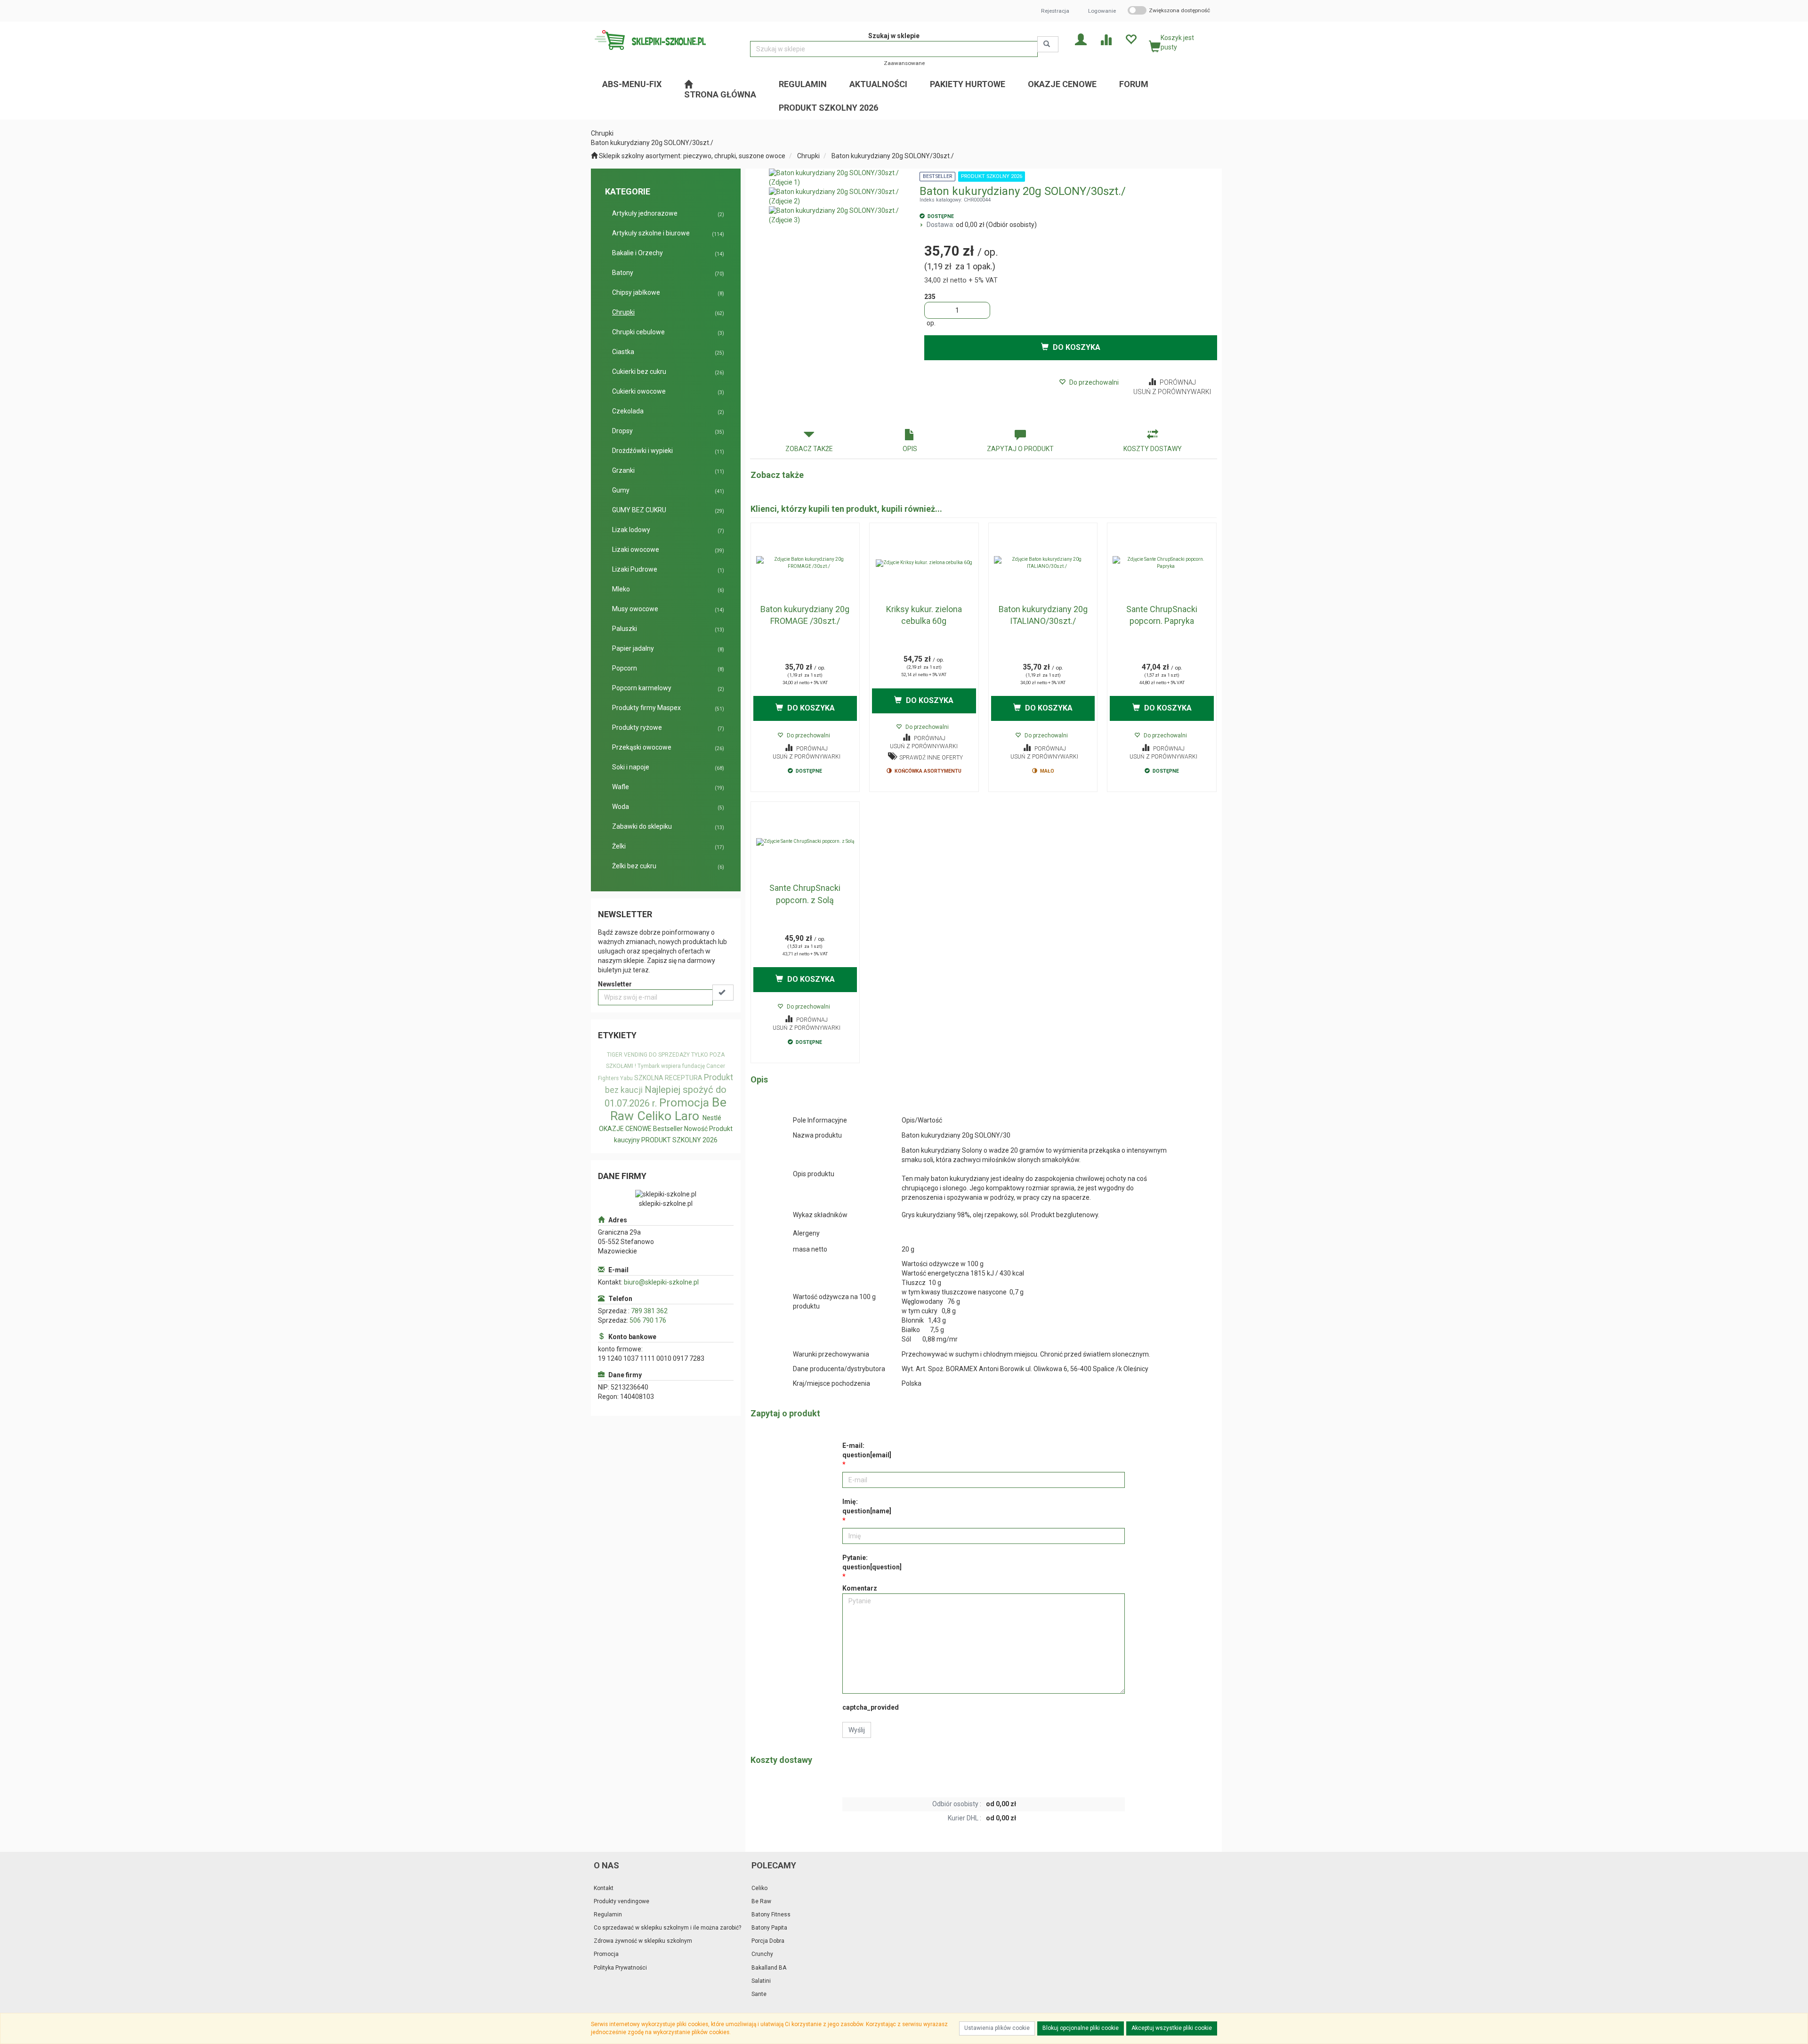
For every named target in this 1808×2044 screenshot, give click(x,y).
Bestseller (668, 1129)
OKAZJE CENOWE (625, 1129)
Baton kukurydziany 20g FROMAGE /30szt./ (805, 615)
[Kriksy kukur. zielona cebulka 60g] (924, 563)
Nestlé (712, 1118)
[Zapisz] (723, 993)
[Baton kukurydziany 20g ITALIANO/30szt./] (1043, 563)
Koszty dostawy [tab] (1153, 449)
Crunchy (762, 1954)
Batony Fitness (771, 1915)
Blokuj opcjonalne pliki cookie (1081, 2028)
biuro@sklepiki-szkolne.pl (661, 1282)
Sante (759, 1994)
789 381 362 (649, 1311)
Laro (687, 1116)
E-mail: (867, 1450)
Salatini (761, 1981)
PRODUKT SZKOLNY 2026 (679, 1140)
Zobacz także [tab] (809, 449)
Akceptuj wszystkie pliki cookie (1172, 2028)
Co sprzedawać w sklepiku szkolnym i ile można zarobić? (667, 1928)
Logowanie (1102, 11)
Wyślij (857, 1730)
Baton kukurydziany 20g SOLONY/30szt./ (893, 156)
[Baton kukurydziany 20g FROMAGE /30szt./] (805, 563)
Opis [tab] (910, 449)
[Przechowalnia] (1131, 39)
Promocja (684, 1103)
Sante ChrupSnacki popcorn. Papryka (1162, 615)
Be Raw (761, 1901)
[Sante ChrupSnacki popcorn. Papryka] (1162, 563)
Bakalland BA (769, 1968)
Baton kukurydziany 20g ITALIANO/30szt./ (1043, 615)
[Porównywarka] (1106, 39)
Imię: (867, 1506)
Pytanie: (872, 1562)
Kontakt (604, 1888)
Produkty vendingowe (621, 1901)
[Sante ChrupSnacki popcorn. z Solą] (805, 842)
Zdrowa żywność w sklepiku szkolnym (643, 1941)
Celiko (654, 1116)
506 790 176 (648, 1320)
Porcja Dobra (768, 1941)
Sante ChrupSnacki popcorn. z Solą (805, 894)
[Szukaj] (1048, 44)
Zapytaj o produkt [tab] (1020, 449)
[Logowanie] (1081, 39)
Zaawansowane (904, 63)
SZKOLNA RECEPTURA (668, 1078)
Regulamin (608, 1915)
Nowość (696, 1129)
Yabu (626, 1078)
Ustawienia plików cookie (997, 2028)
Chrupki (808, 156)
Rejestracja (1055, 11)
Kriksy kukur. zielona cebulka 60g (924, 615)
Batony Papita (769, 1928)
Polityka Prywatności (620, 1968)
